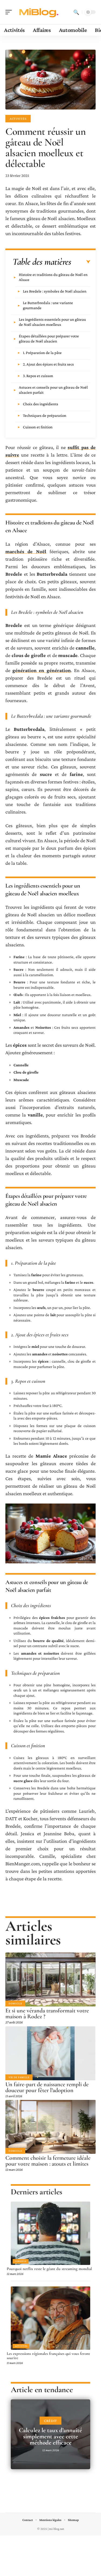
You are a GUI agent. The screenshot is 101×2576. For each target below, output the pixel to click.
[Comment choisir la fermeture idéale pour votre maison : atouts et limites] (50, 2127)
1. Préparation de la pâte (42, 353)
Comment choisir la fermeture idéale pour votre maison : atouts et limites (48, 2161)
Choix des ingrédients (41, 404)
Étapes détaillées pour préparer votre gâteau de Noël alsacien (49, 339)
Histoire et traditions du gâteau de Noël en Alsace (53, 277)
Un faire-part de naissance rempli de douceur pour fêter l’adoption (47, 2087)
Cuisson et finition (38, 427)
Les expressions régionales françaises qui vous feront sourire (48, 2356)
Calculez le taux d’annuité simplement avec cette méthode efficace (50, 2436)
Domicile (15, 2003)
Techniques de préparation (45, 415)
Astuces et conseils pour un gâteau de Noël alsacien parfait (53, 390)
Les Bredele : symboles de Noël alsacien (55, 291)
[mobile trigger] (10, 12)
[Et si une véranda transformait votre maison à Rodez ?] (50, 1980)
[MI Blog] (39, 12)
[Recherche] (76, 12)
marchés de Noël (26, 551)
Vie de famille (19, 2077)
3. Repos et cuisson (38, 376)
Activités (18, 119)
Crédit (50, 2421)
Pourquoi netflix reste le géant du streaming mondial (49, 2269)
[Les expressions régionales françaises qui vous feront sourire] (50, 2318)
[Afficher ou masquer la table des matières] (81, 262)
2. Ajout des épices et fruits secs (48, 364)
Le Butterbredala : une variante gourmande (48, 305)
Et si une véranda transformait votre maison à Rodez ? (47, 2013)
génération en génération (41, 670)
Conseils (21, 2261)
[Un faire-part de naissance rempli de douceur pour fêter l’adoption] (50, 2053)
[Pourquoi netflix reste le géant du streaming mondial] (50, 2233)
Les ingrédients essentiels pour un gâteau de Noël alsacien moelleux (52, 322)
